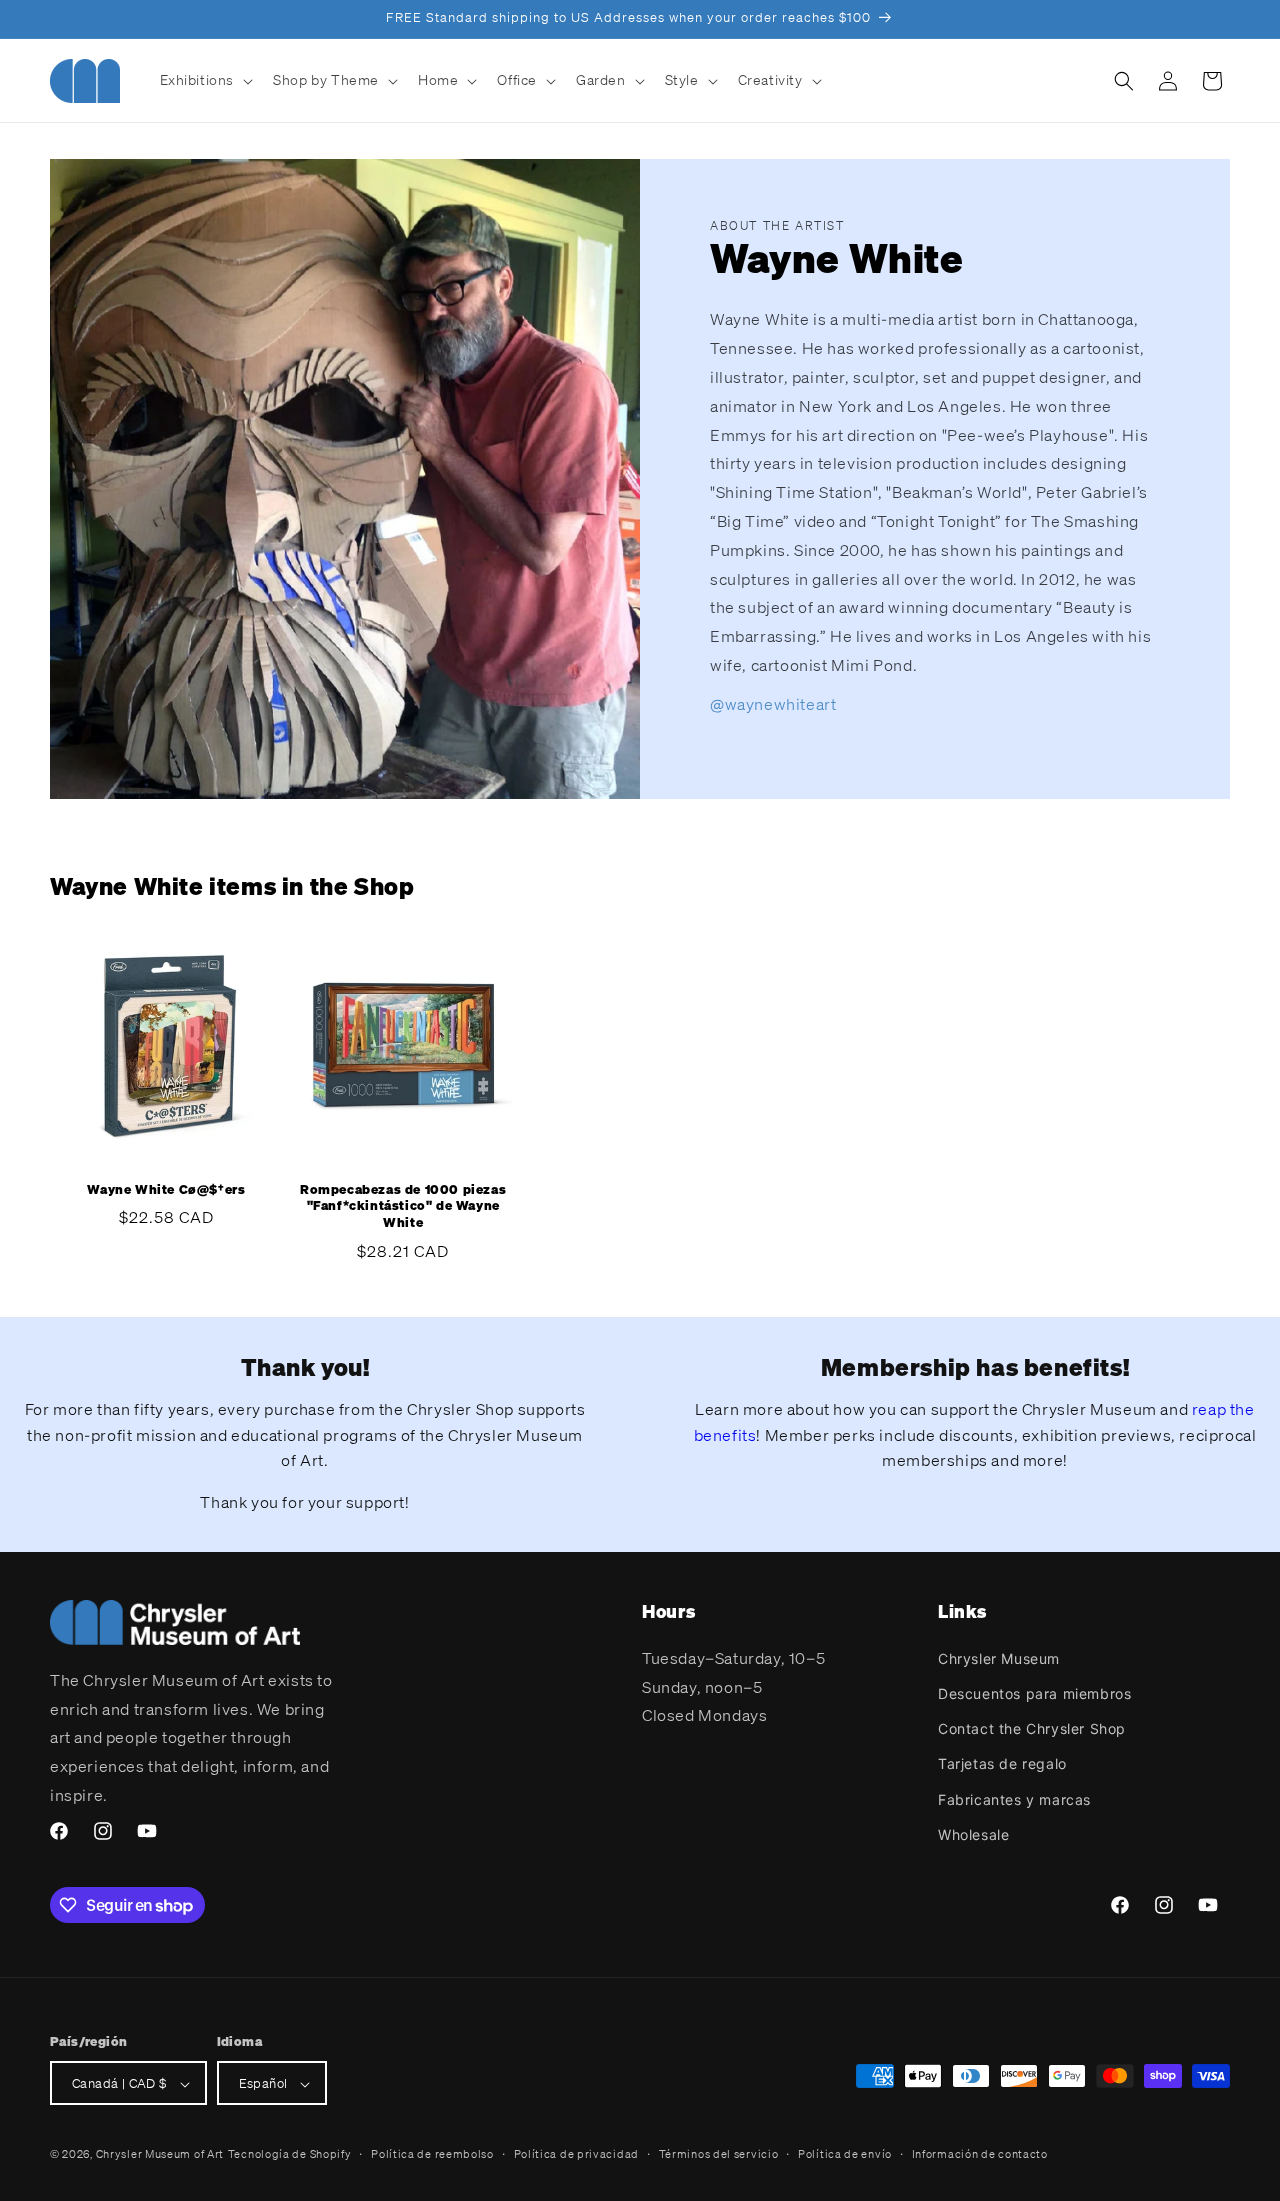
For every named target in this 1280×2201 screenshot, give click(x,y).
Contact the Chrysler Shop (1032, 1727)
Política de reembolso (432, 2154)
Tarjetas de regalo (1002, 1763)
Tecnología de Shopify (290, 2155)
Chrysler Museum (999, 1657)
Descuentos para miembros (1034, 1692)
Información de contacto (980, 2154)
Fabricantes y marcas (1014, 1798)
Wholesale (973, 1833)
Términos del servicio (719, 2154)
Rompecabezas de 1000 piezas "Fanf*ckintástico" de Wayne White (403, 1207)
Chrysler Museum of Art (160, 2155)
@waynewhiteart (773, 704)
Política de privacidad (576, 2154)
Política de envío (845, 2154)
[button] (205, 80)
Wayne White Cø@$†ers (166, 1190)
